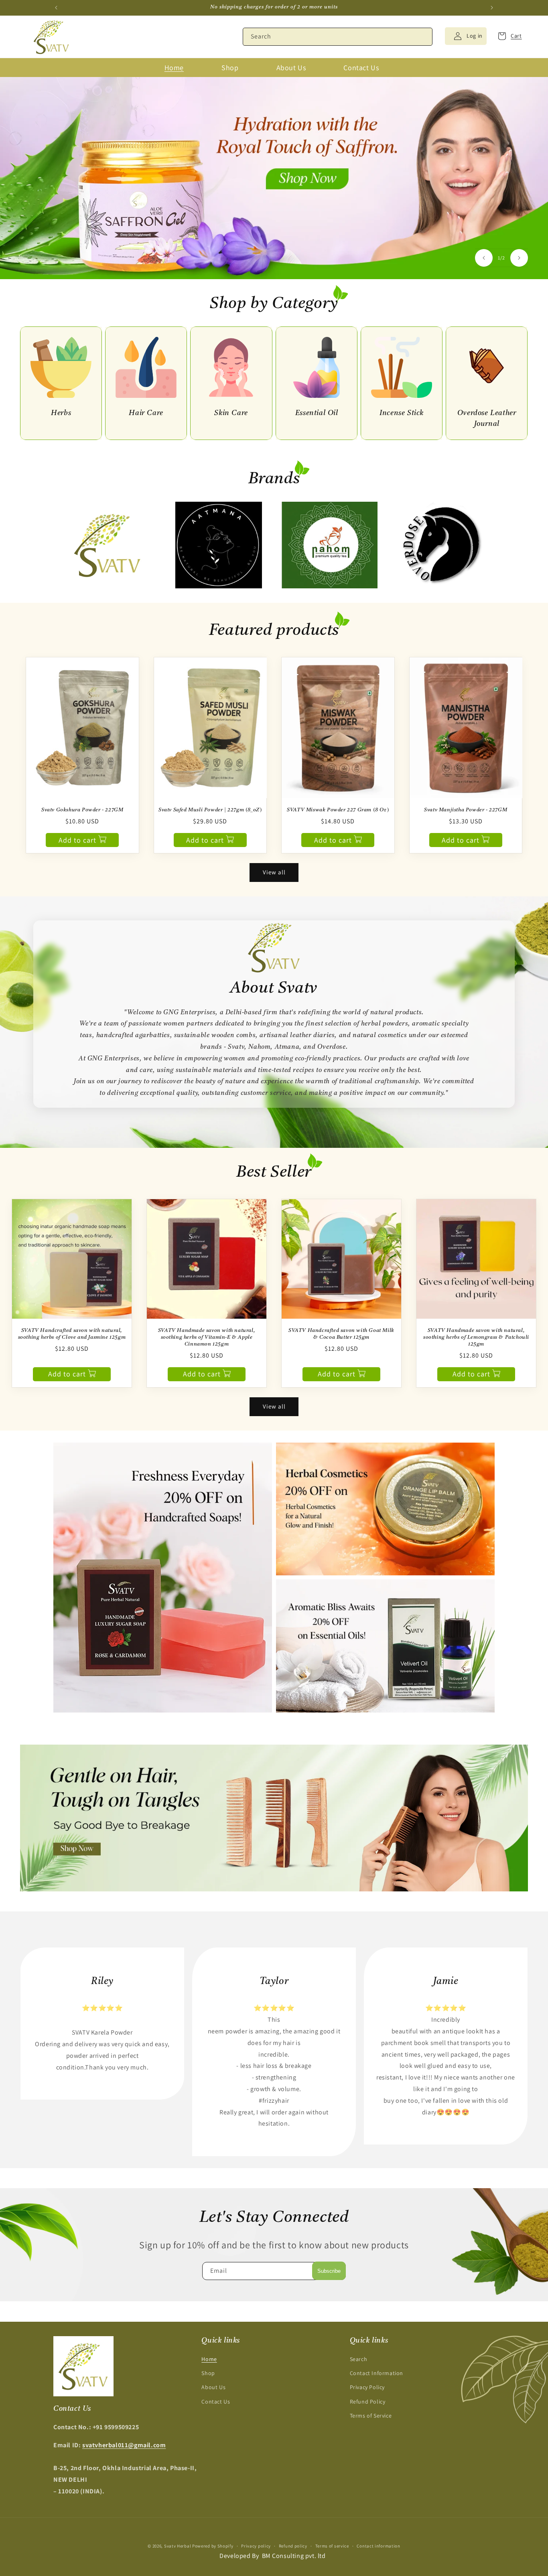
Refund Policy (368, 2402)
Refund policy (293, 2546)
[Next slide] (519, 258)
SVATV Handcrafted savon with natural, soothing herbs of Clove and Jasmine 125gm (72, 1334)
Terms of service (332, 2546)
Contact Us (216, 2402)
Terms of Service (371, 2416)
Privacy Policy (367, 2387)
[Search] (424, 36)
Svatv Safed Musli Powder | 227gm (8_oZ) (210, 810)
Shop (208, 2373)
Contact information (378, 2546)
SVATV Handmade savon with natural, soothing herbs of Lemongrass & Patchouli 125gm (476, 1337)
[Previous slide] (484, 258)
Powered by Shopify (213, 2546)
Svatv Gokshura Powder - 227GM (82, 810)
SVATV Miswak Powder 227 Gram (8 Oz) (338, 810)
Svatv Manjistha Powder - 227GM (466, 810)
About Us (213, 2387)
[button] (507, 36)
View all (274, 872)
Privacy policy (256, 2546)
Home (209, 2359)
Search (359, 2359)
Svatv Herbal (178, 2546)
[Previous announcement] (56, 8)
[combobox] (338, 37)
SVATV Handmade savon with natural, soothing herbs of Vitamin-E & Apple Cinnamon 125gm (207, 1337)
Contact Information (376, 2373)
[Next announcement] (492, 8)
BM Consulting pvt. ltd (294, 2555)
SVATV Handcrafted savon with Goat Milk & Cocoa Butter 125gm (341, 1334)
